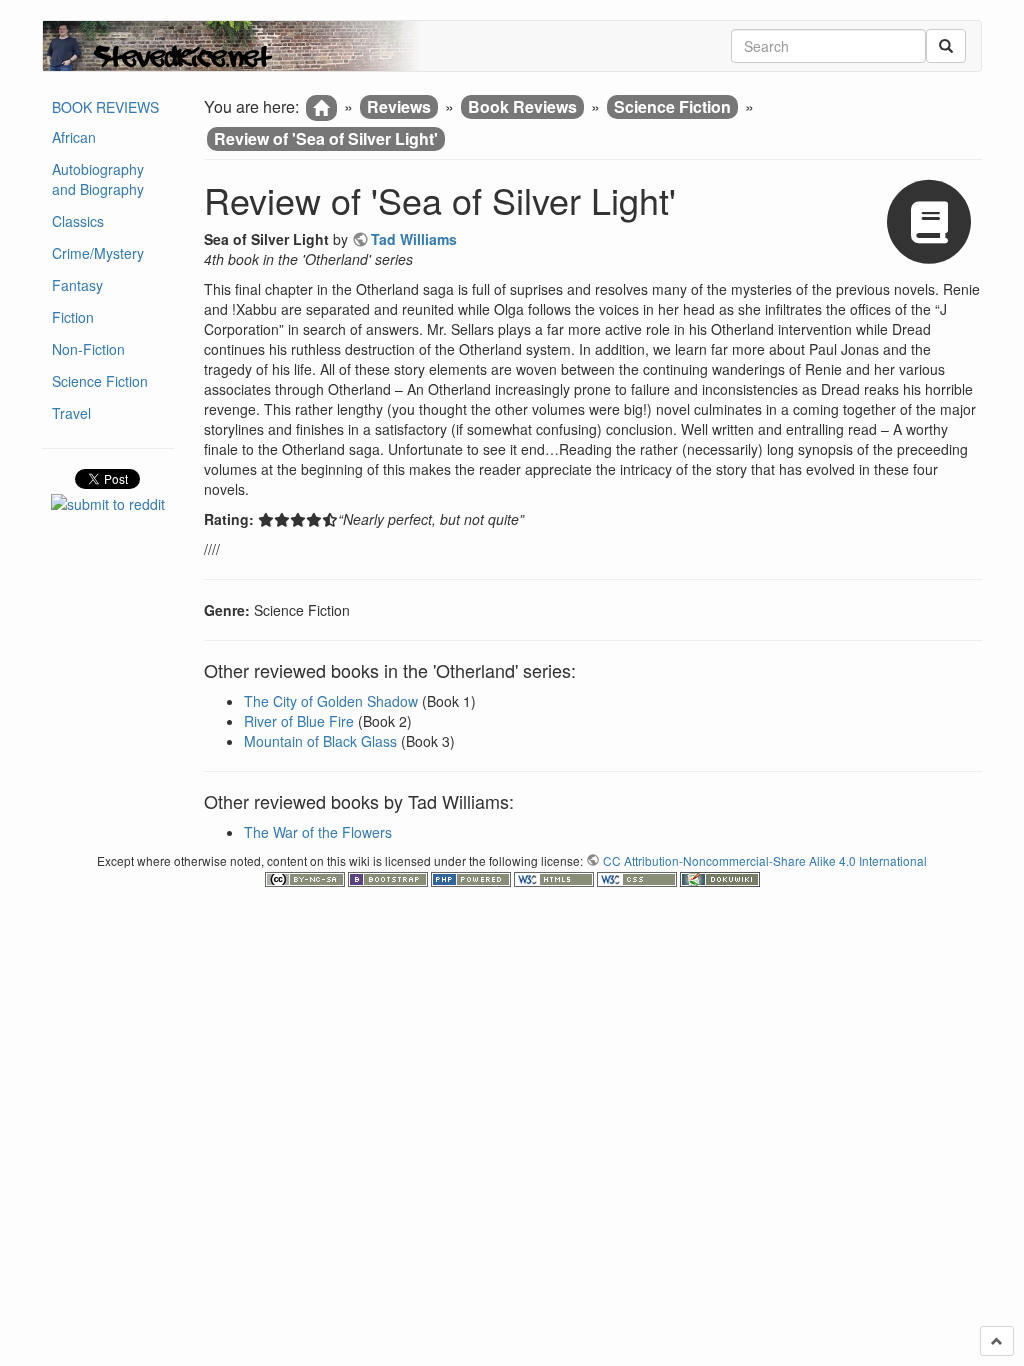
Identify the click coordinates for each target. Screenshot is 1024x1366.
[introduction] (321, 108)
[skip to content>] (997, 1341)
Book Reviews (522, 106)
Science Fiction (100, 381)
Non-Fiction (88, 349)
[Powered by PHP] (472, 877)
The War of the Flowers (318, 832)
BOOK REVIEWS (105, 107)
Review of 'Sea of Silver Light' (326, 138)
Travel (71, 413)
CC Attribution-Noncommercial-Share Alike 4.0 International (765, 860)
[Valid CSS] (638, 877)
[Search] (946, 46)
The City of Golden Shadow (331, 701)
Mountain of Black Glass (320, 741)
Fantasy (77, 285)
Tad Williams (414, 239)
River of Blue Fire (299, 721)
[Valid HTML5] (555, 877)
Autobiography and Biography (98, 179)
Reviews (399, 106)
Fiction (73, 317)
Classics (78, 221)
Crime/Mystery (98, 253)
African (74, 137)
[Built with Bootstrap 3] (389, 877)
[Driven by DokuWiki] (720, 877)
